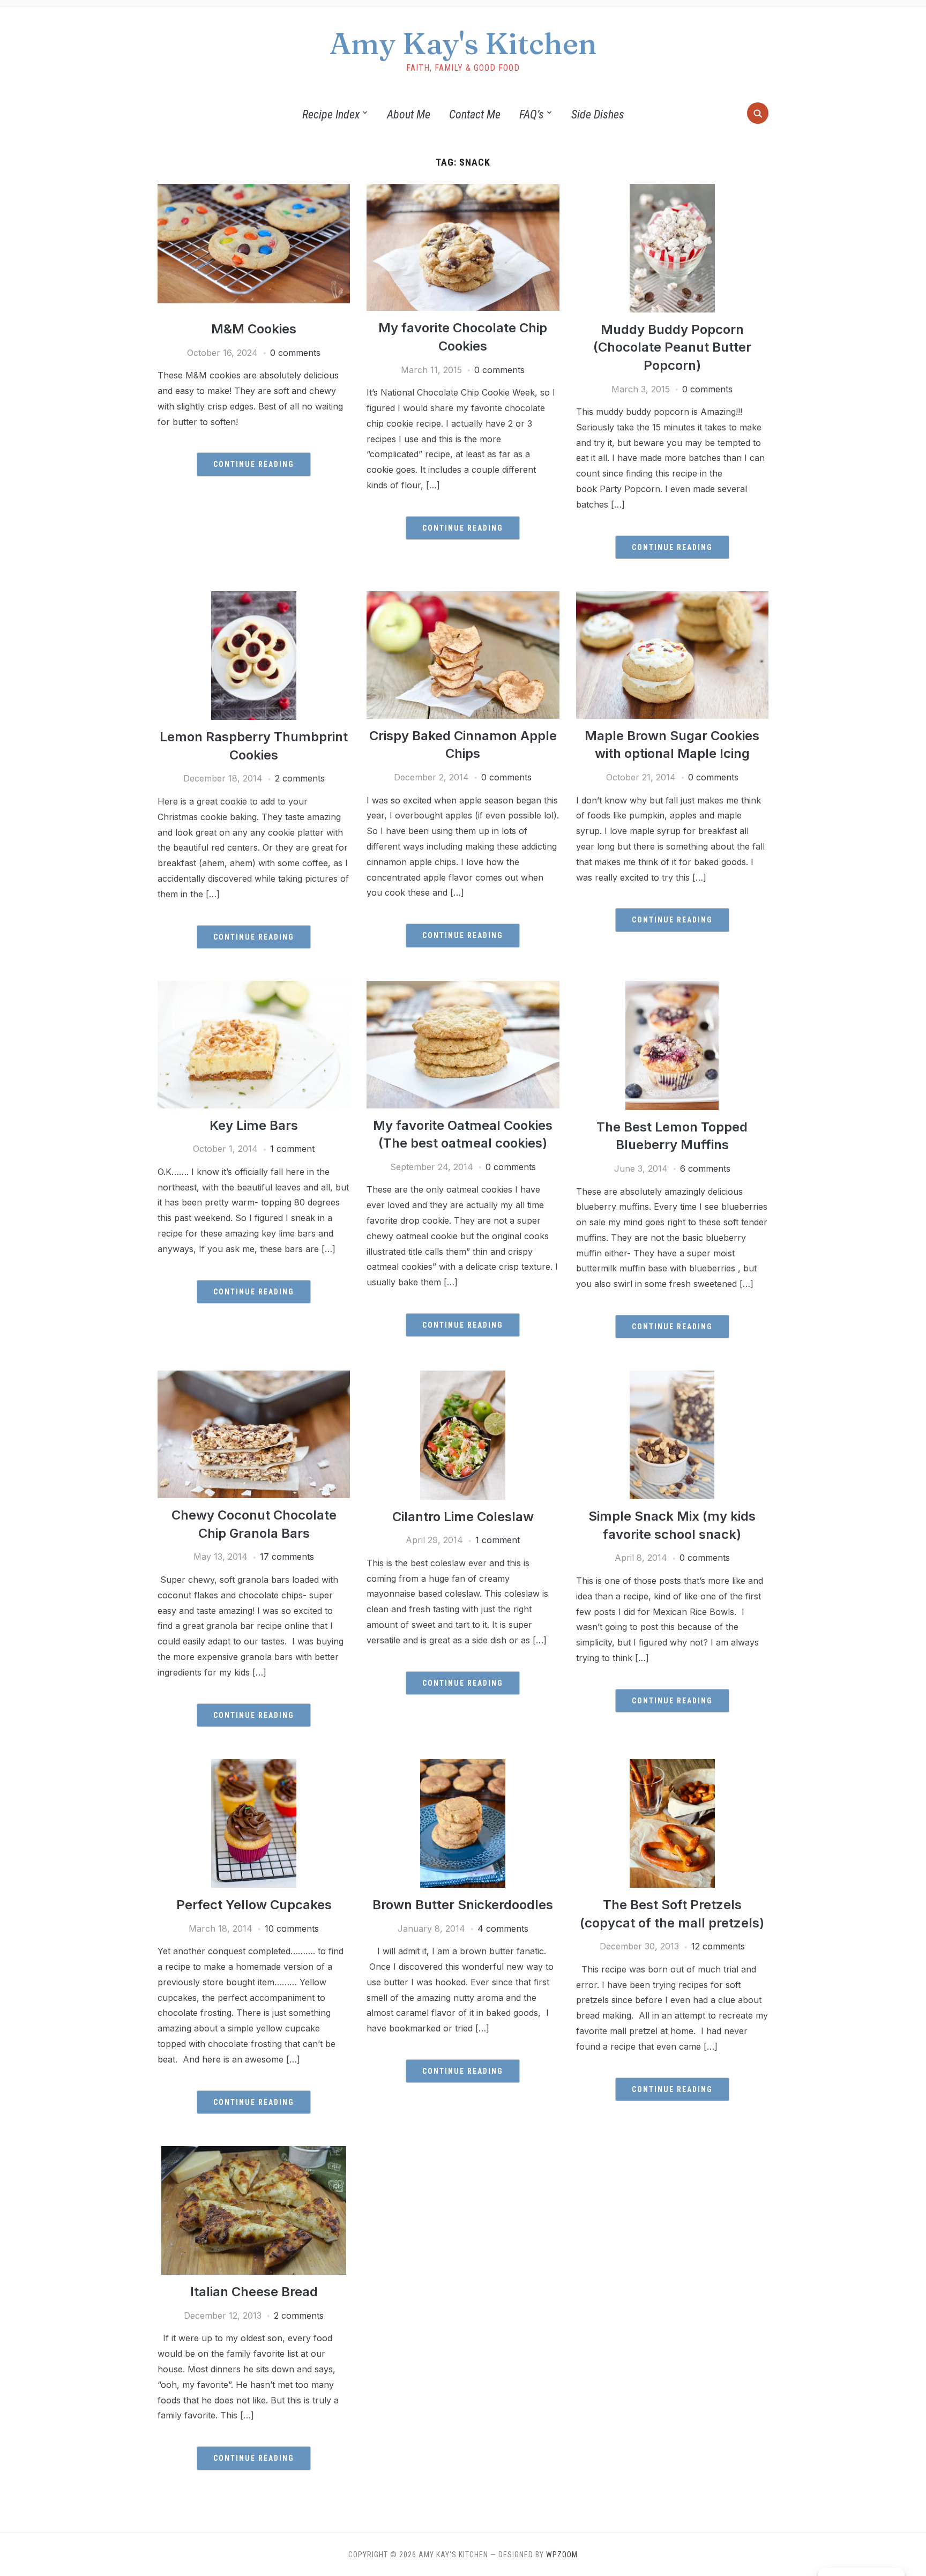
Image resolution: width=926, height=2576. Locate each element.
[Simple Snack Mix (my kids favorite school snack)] (672, 1377)
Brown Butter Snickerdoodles (463, 1905)
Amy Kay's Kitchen (463, 43)
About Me (409, 114)
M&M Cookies (254, 329)
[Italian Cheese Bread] (254, 2153)
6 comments (705, 1168)
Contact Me (475, 114)
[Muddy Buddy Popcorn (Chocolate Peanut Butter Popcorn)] (672, 190)
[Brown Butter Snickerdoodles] (463, 1766)
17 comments (287, 1557)
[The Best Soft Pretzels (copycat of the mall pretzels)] (672, 1766)
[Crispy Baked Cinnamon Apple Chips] (463, 598)
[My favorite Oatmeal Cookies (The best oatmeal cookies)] (463, 987)
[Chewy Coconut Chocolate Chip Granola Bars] (254, 1377)
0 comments (295, 353)
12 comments (718, 1946)
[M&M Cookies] (254, 190)
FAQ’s (532, 114)
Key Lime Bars (254, 1125)
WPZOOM (562, 2555)
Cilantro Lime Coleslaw (463, 1517)
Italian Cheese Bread (254, 2292)
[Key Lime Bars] (254, 987)
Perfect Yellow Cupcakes (254, 1905)
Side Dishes (598, 114)
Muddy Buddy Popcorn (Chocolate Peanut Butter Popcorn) (672, 347)
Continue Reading (254, 464)
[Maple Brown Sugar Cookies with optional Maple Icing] (672, 598)
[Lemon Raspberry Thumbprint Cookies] (254, 598)
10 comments (292, 1929)
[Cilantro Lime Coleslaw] (463, 1377)
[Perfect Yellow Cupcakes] (254, 1766)
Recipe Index (331, 114)
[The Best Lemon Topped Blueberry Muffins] (672, 987)
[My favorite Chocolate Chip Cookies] (463, 190)
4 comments (503, 1929)
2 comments (300, 778)
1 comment (292, 1149)
